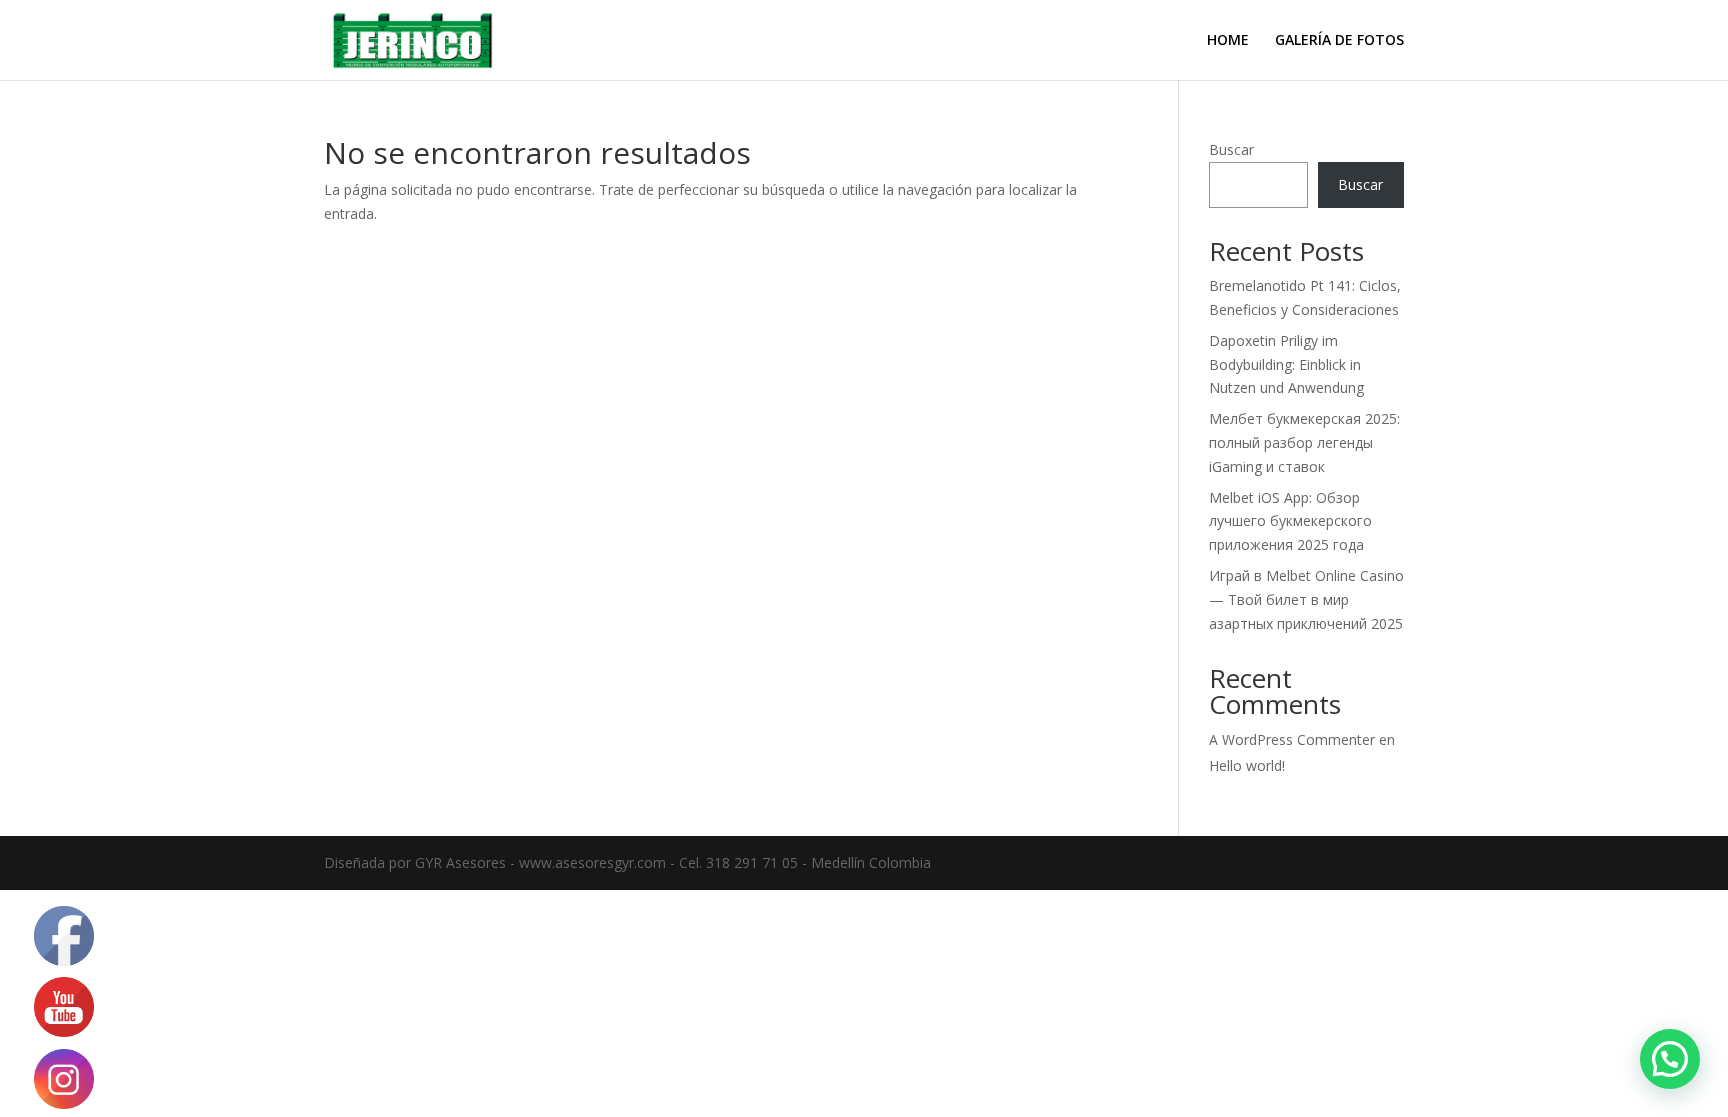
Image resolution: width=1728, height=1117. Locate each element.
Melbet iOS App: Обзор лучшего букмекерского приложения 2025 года (1290, 521)
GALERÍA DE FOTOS (1339, 41)
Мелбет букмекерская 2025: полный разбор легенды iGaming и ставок (1304, 442)
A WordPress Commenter (1292, 739)
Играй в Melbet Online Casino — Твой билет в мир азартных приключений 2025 (1306, 599)
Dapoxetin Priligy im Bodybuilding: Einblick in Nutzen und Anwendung (1286, 364)
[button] (1670, 1059)
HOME (1228, 41)
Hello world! (1247, 765)
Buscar (1231, 149)
